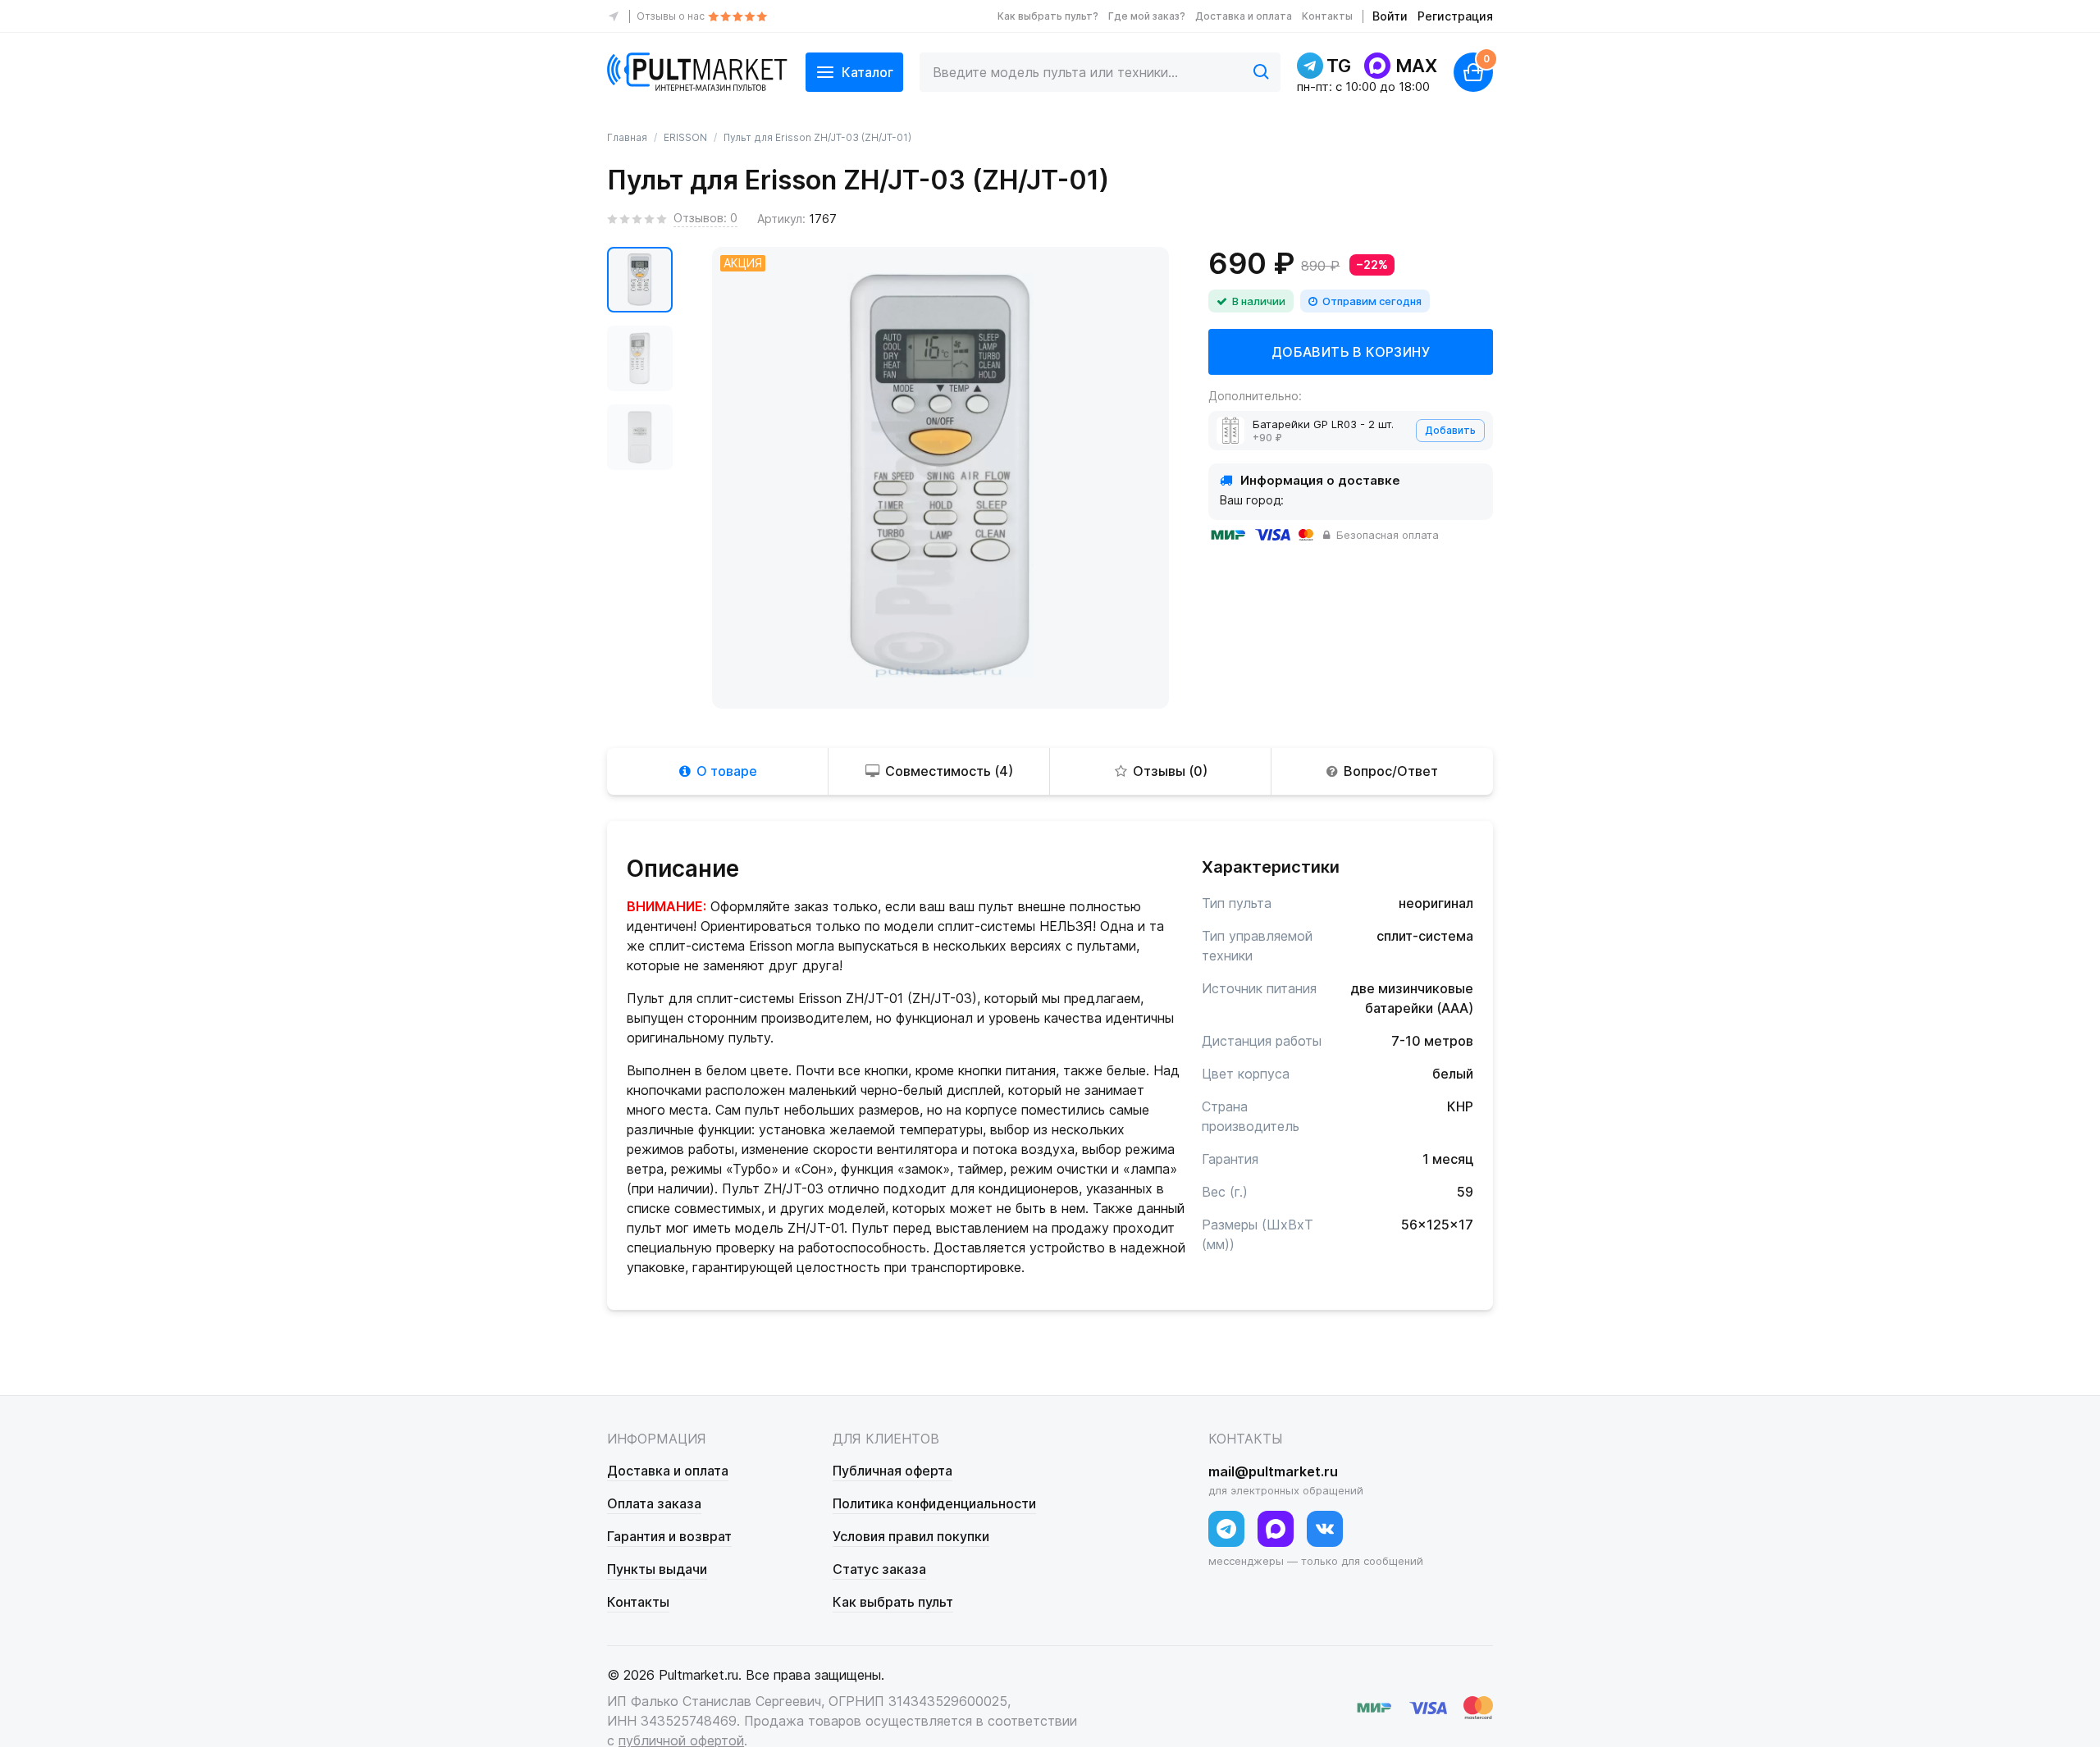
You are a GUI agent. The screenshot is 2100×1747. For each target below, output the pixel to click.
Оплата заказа (654, 1503)
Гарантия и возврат (669, 1536)
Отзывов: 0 (705, 218)
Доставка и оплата (1244, 16)
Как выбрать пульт (893, 1602)
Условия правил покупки (911, 1536)
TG (1339, 66)
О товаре (727, 771)
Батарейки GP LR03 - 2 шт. (1323, 424)
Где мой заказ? (1147, 16)
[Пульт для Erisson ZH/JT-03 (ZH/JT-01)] (640, 280)
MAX (1416, 66)
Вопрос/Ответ (1391, 771)
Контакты (1327, 16)
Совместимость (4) (949, 771)
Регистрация (1455, 16)
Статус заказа (879, 1569)
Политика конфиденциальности (934, 1503)
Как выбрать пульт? (1048, 16)
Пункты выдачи (657, 1569)
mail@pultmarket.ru (1273, 1471)
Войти (1390, 16)
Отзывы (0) (1170, 771)
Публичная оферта (892, 1471)
